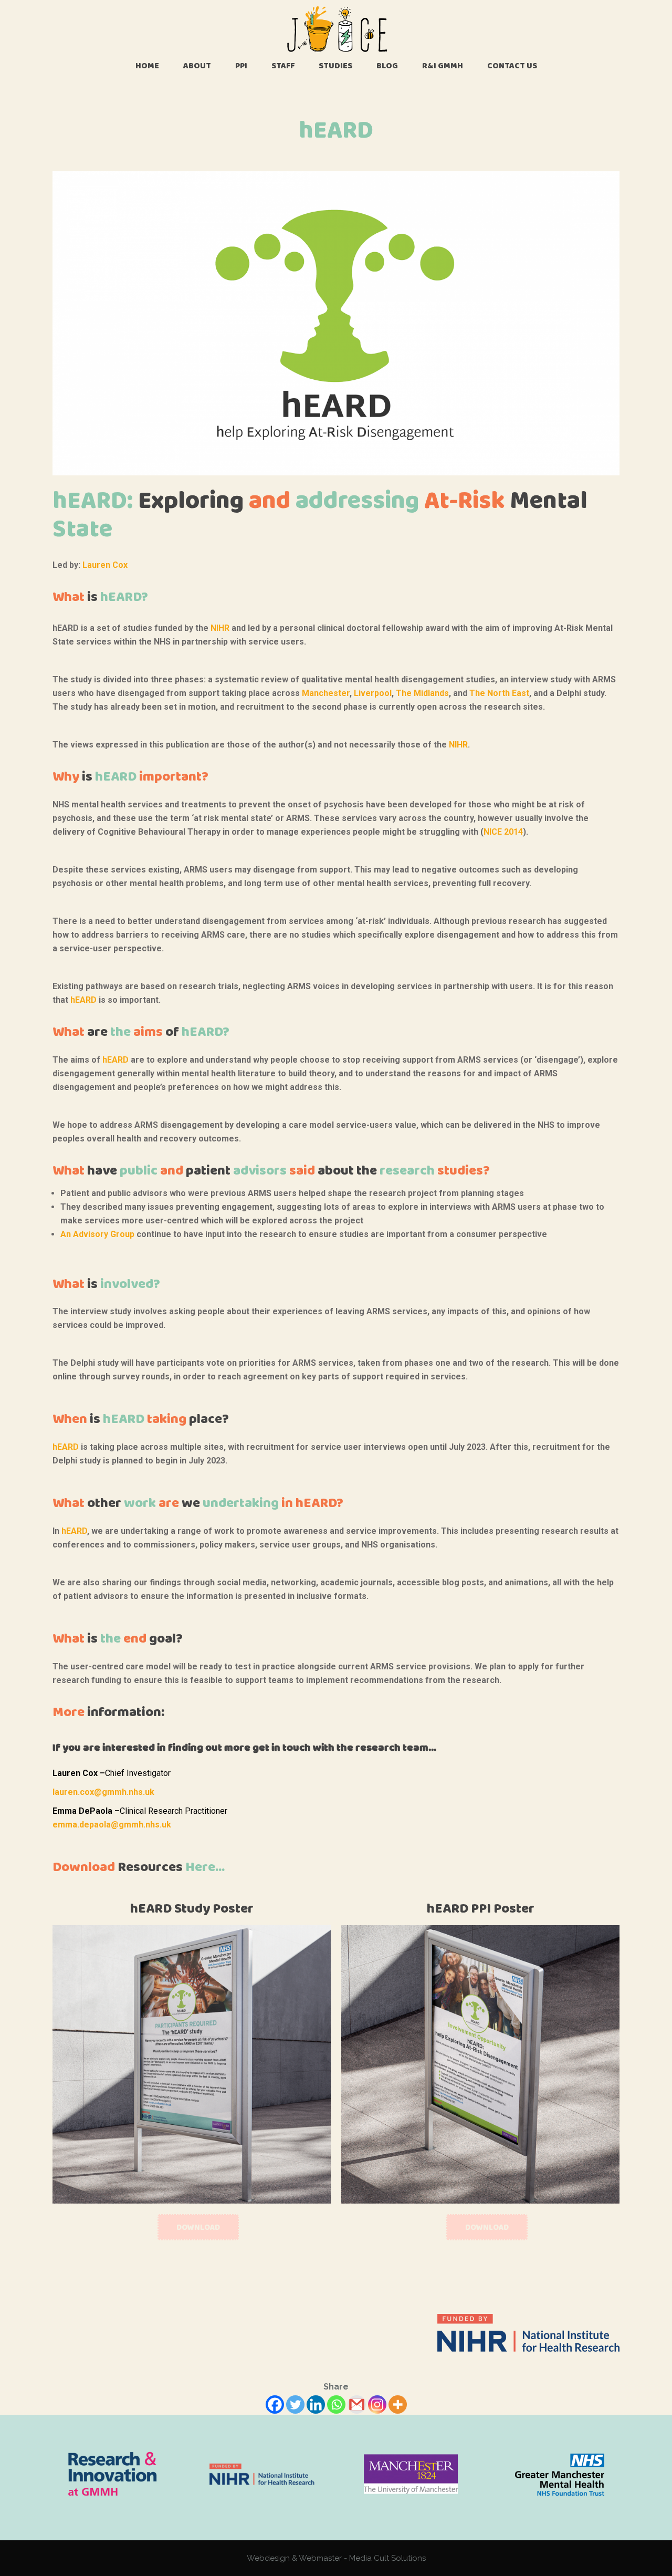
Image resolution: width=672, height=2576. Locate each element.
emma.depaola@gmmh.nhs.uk (112, 1825)
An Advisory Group (97, 1234)
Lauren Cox (105, 565)
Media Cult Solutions (387, 2558)
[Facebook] (275, 2404)
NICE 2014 (503, 832)
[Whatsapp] (336, 2404)
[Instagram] (377, 2404)
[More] (398, 2404)
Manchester (326, 693)
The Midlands (422, 693)
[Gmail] (357, 2404)
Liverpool (373, 693)
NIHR (220, 628)
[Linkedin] (316, 2404)
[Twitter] (295, 2404)
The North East (499, 693)
